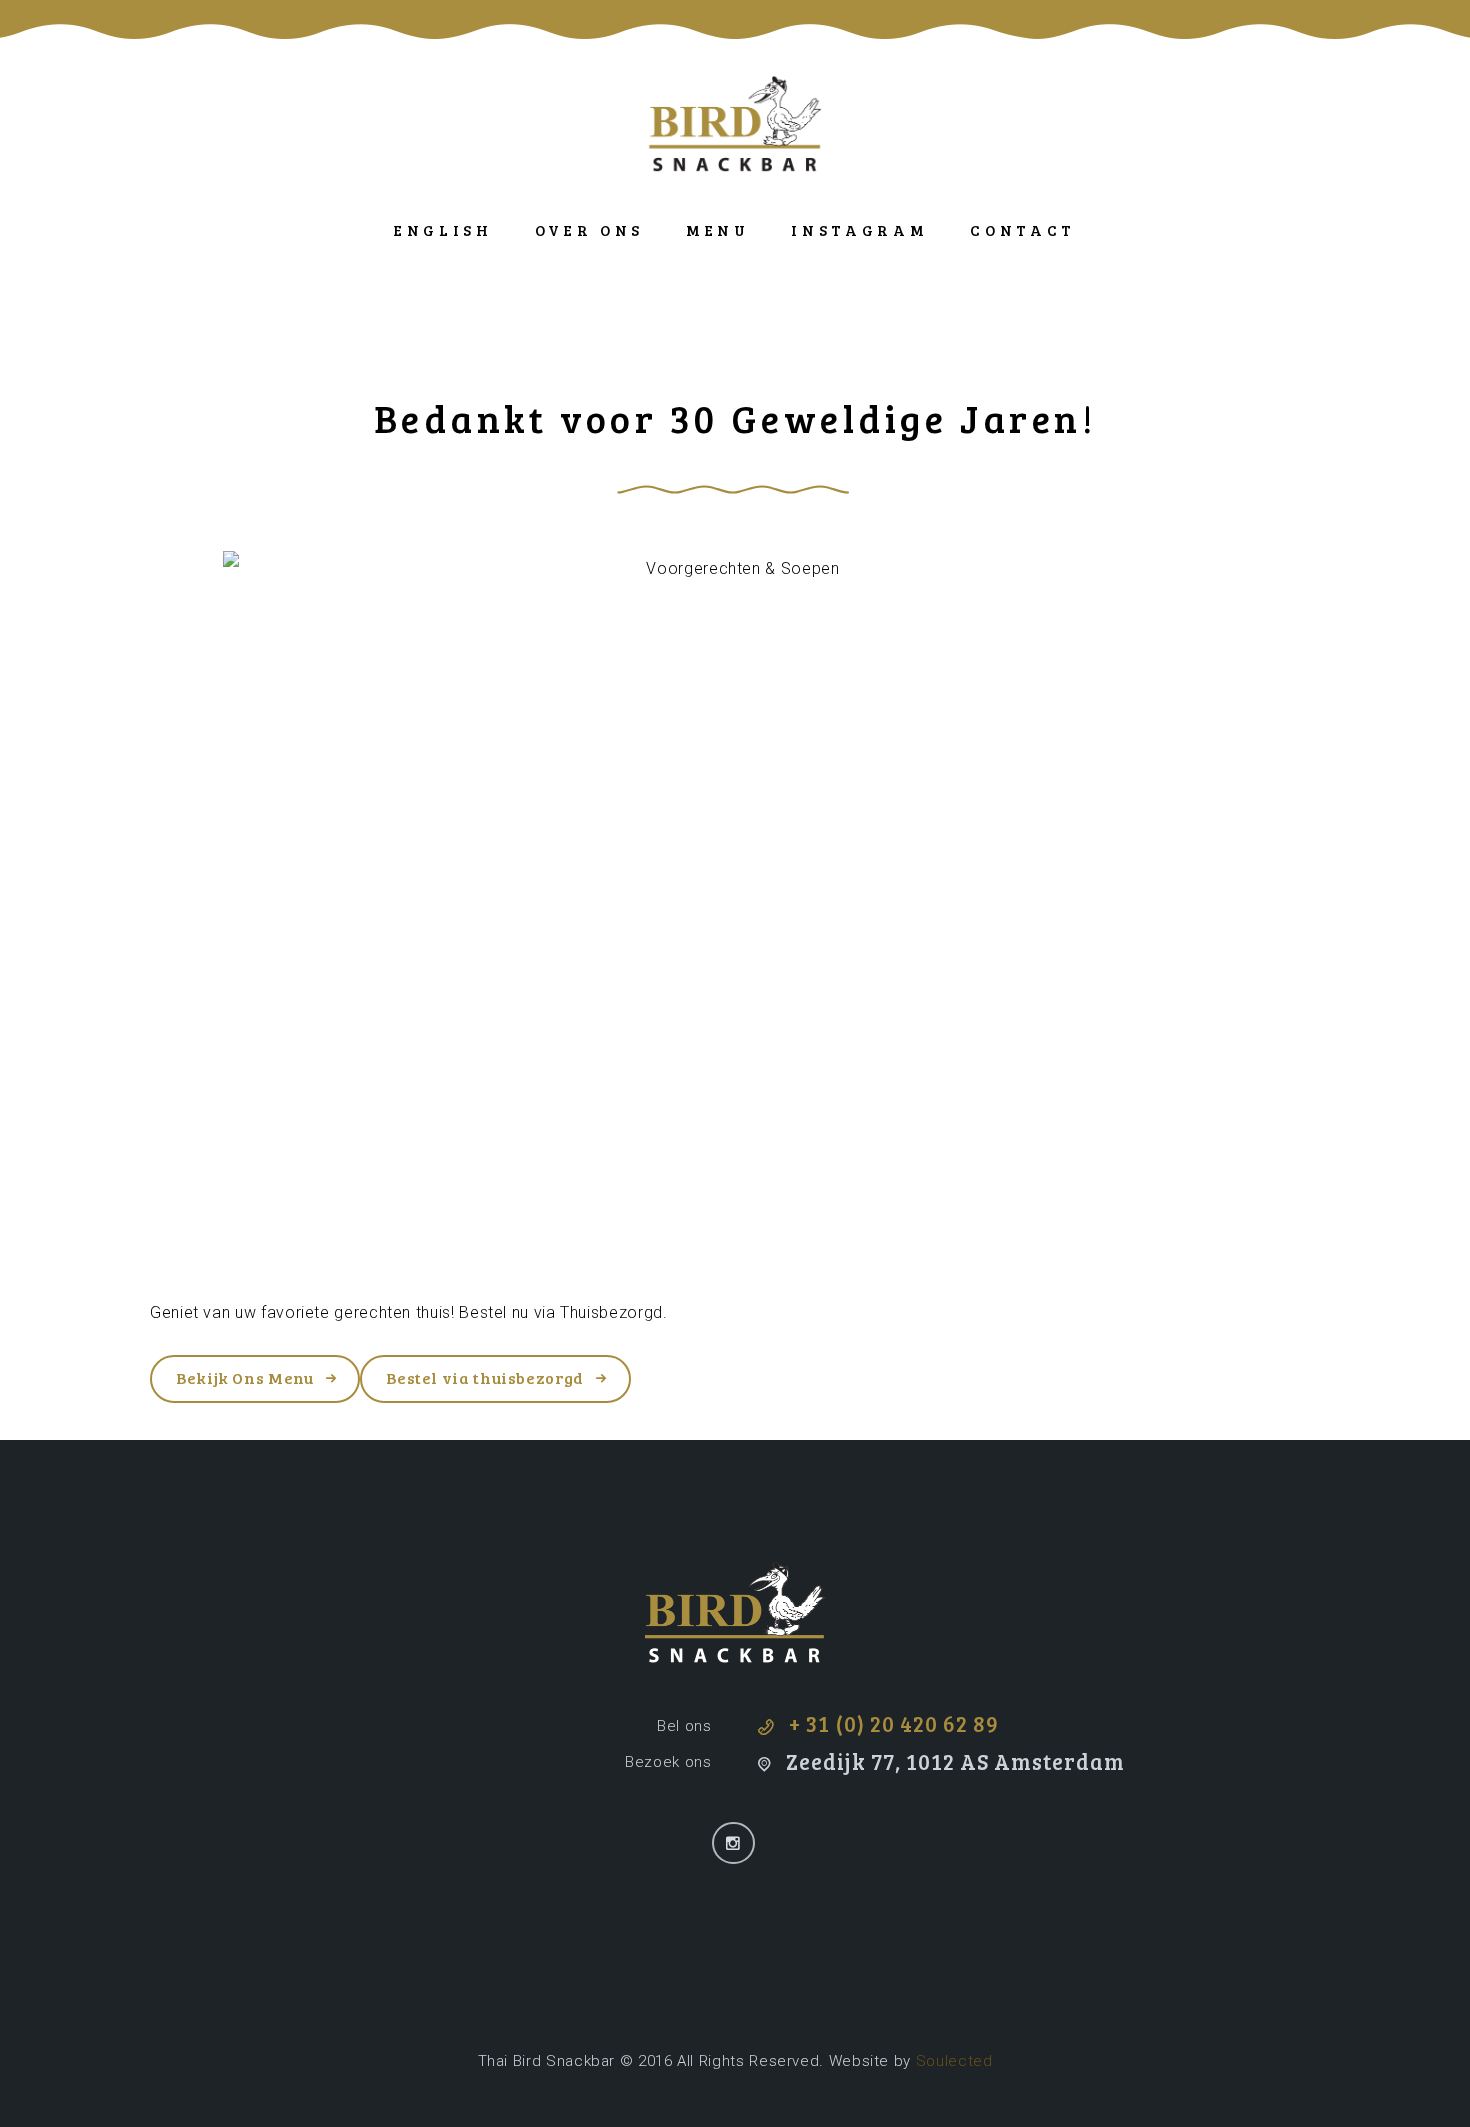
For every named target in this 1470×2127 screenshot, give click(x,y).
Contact (1023, 230)
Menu (718, 230)
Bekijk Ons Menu (245, 1377)
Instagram (859, 230)
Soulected (954, 2061)
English (443, 230)
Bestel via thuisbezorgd (485, 1377)
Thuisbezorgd (611, 1312)
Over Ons (589, 230)
